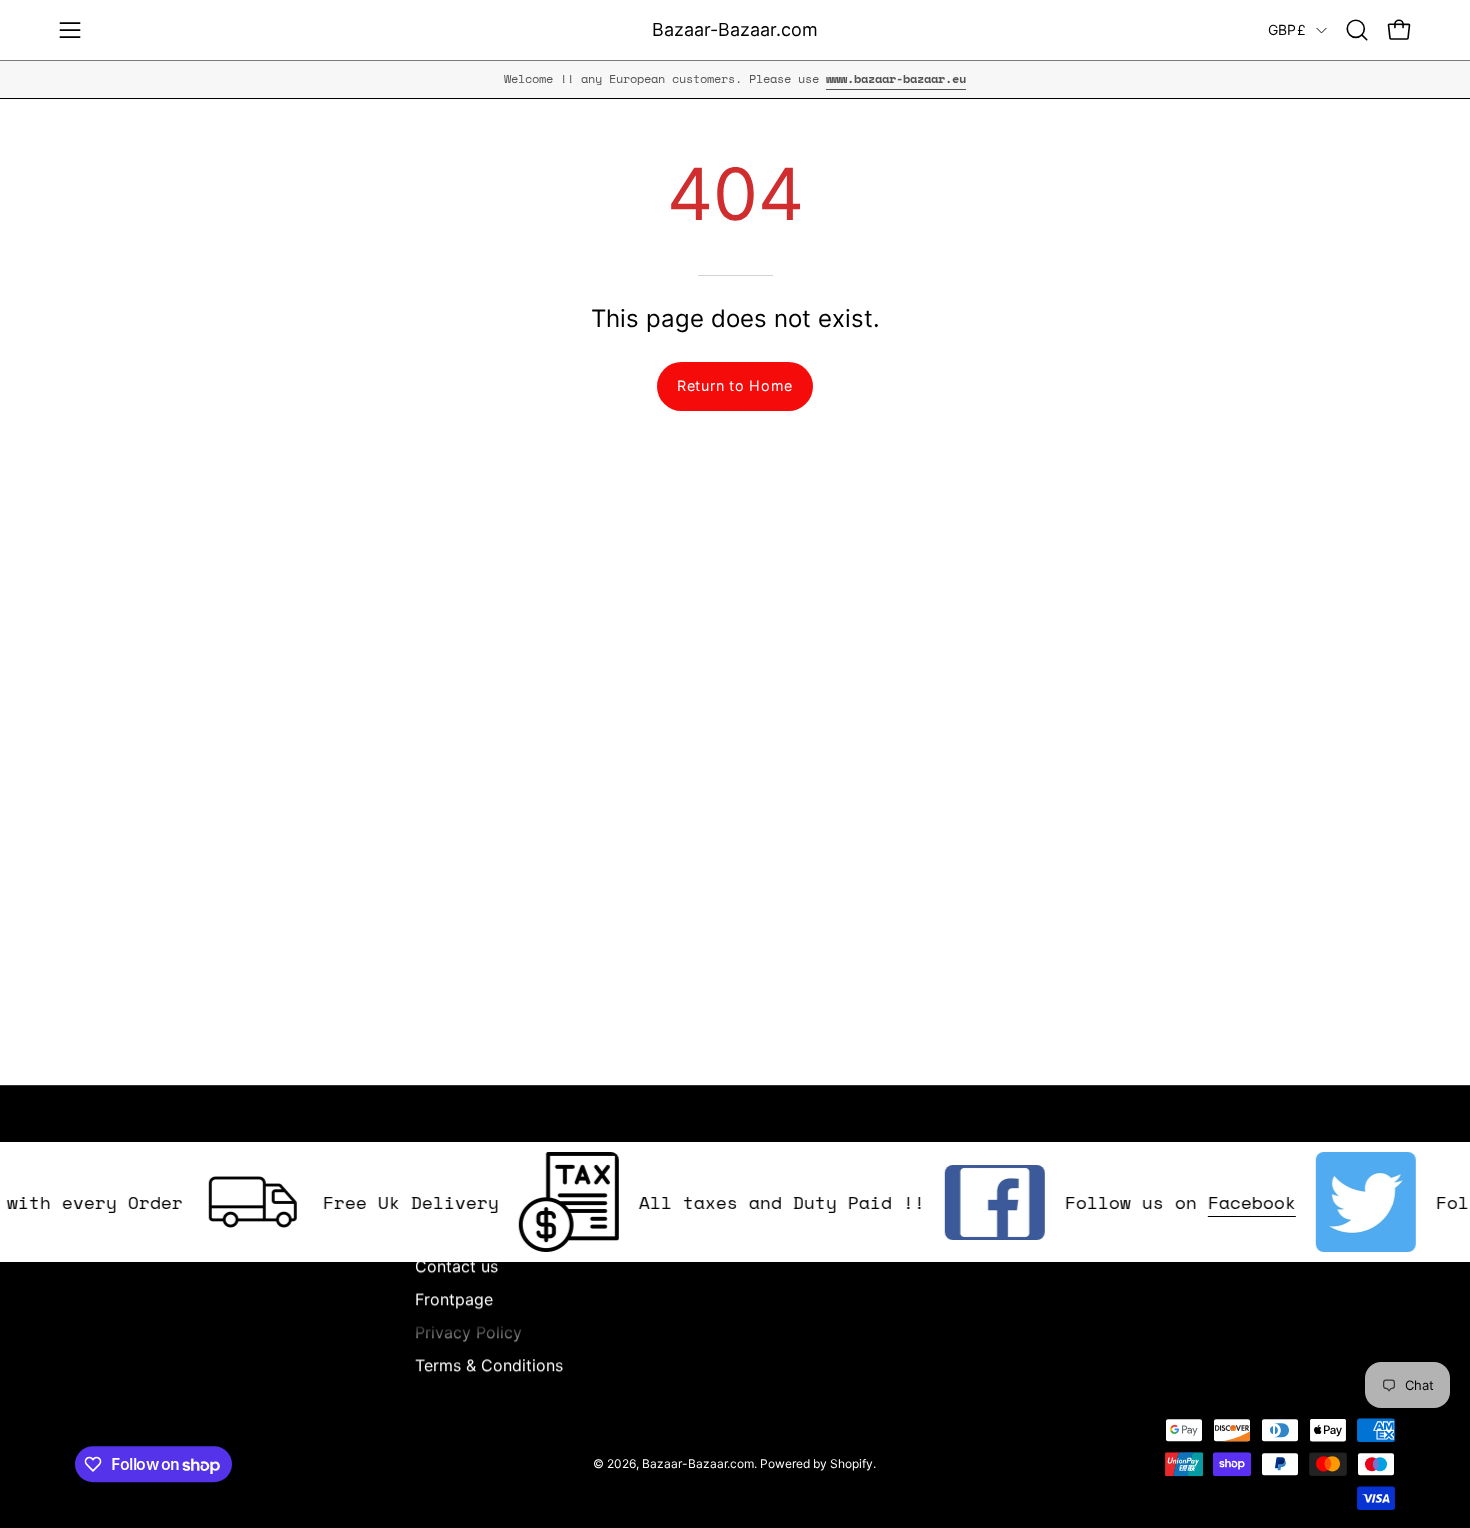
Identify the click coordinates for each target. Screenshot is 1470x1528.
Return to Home (735, 385)
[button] (1357, 30)
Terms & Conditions (489, 1365)
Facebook (1232, 1202)
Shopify (851, 1463)
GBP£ (1287, 29)
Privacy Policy (468, 1332)
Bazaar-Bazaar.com (735, 29)
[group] (735, 79)
